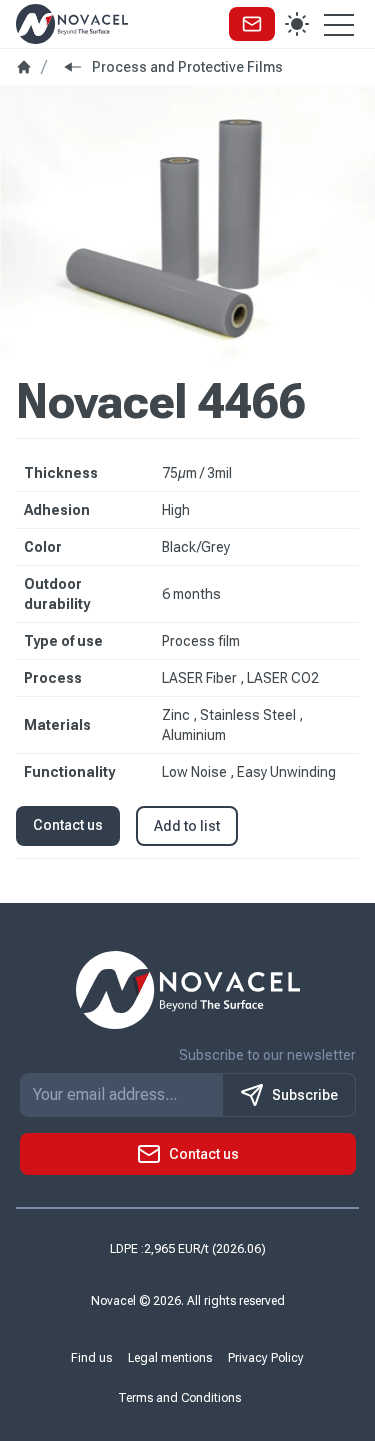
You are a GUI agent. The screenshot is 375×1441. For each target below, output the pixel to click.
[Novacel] (72, 23)
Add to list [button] (187, 826)
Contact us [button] (68, 825)
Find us (91, 1358)
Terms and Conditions (179, 1398)
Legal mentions (170, 1358)
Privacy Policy (266, 1358)
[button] (252, 24)
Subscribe (305, 1095)
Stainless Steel (249, 715)
